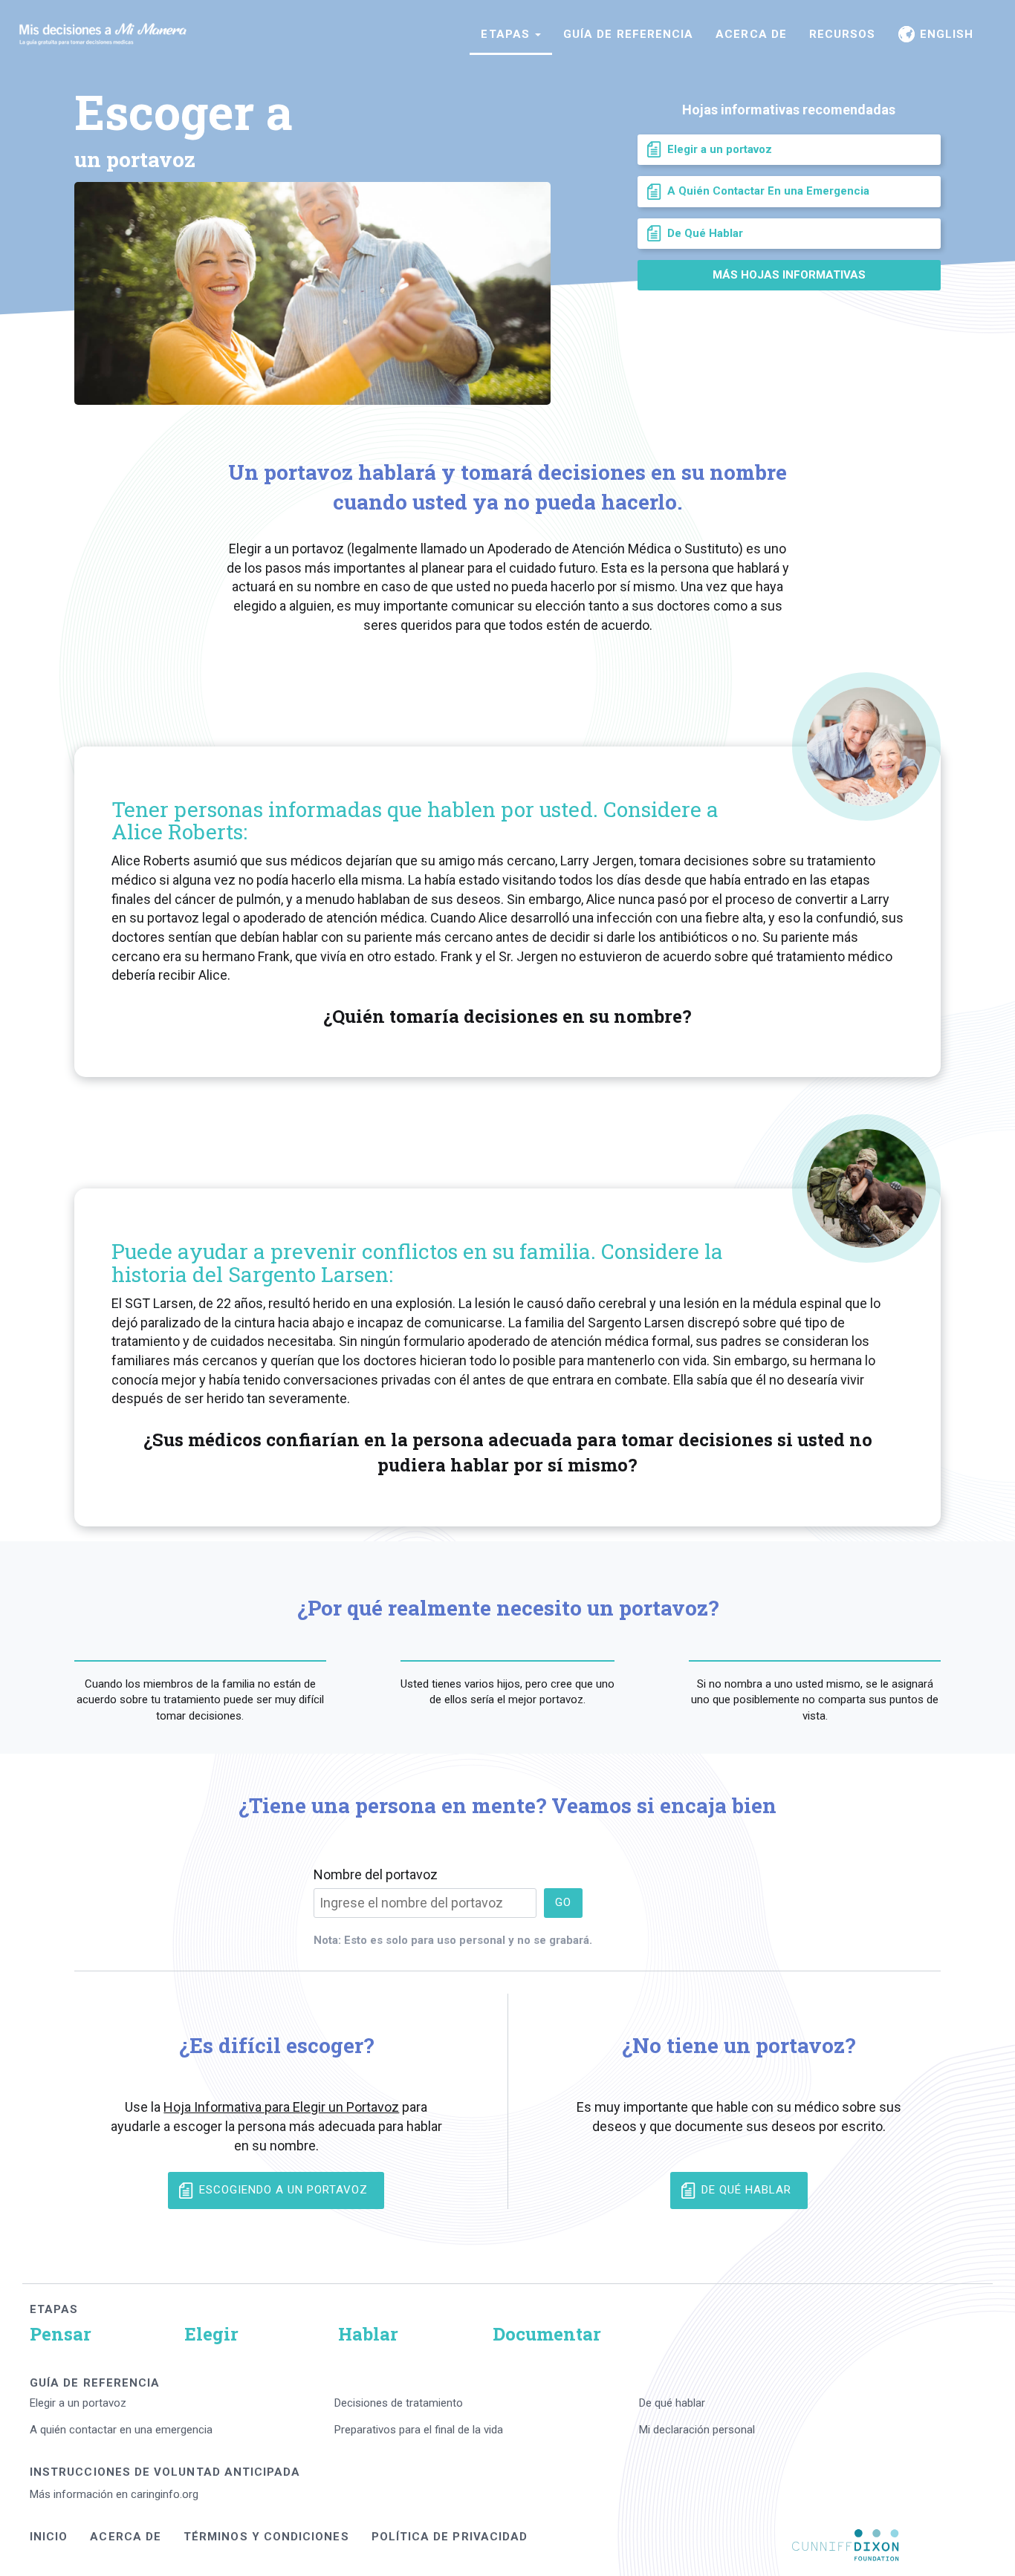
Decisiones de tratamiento (399, 2403)
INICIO (49, 2537)
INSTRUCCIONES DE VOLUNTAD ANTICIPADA (165, 2472)
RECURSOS (843, 34)
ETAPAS (54, 2309)
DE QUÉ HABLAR (746, 2190)
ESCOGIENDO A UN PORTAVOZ (283, 2190)
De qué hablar (672, 2403)
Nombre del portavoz (376, 1874)
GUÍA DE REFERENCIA (628, 34)
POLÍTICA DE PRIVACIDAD (450, 2537)
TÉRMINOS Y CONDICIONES (266, 2537)
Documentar (547, 2334)
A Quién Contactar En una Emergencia (768, 191)
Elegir (211, 2334)
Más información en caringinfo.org (114, 2494)
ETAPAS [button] (507, 34)
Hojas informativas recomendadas (789, 110)
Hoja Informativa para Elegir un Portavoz (281, 2107)
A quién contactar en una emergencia (121, 2430)
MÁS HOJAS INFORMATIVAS (789, 275)
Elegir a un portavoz (720, 149)
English (944, 34)
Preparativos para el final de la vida (419, 2430)
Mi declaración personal (697, 2430)
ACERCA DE (751, 34)
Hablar (368, 2334)
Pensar (61, 2334)
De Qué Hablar (705, 233)
